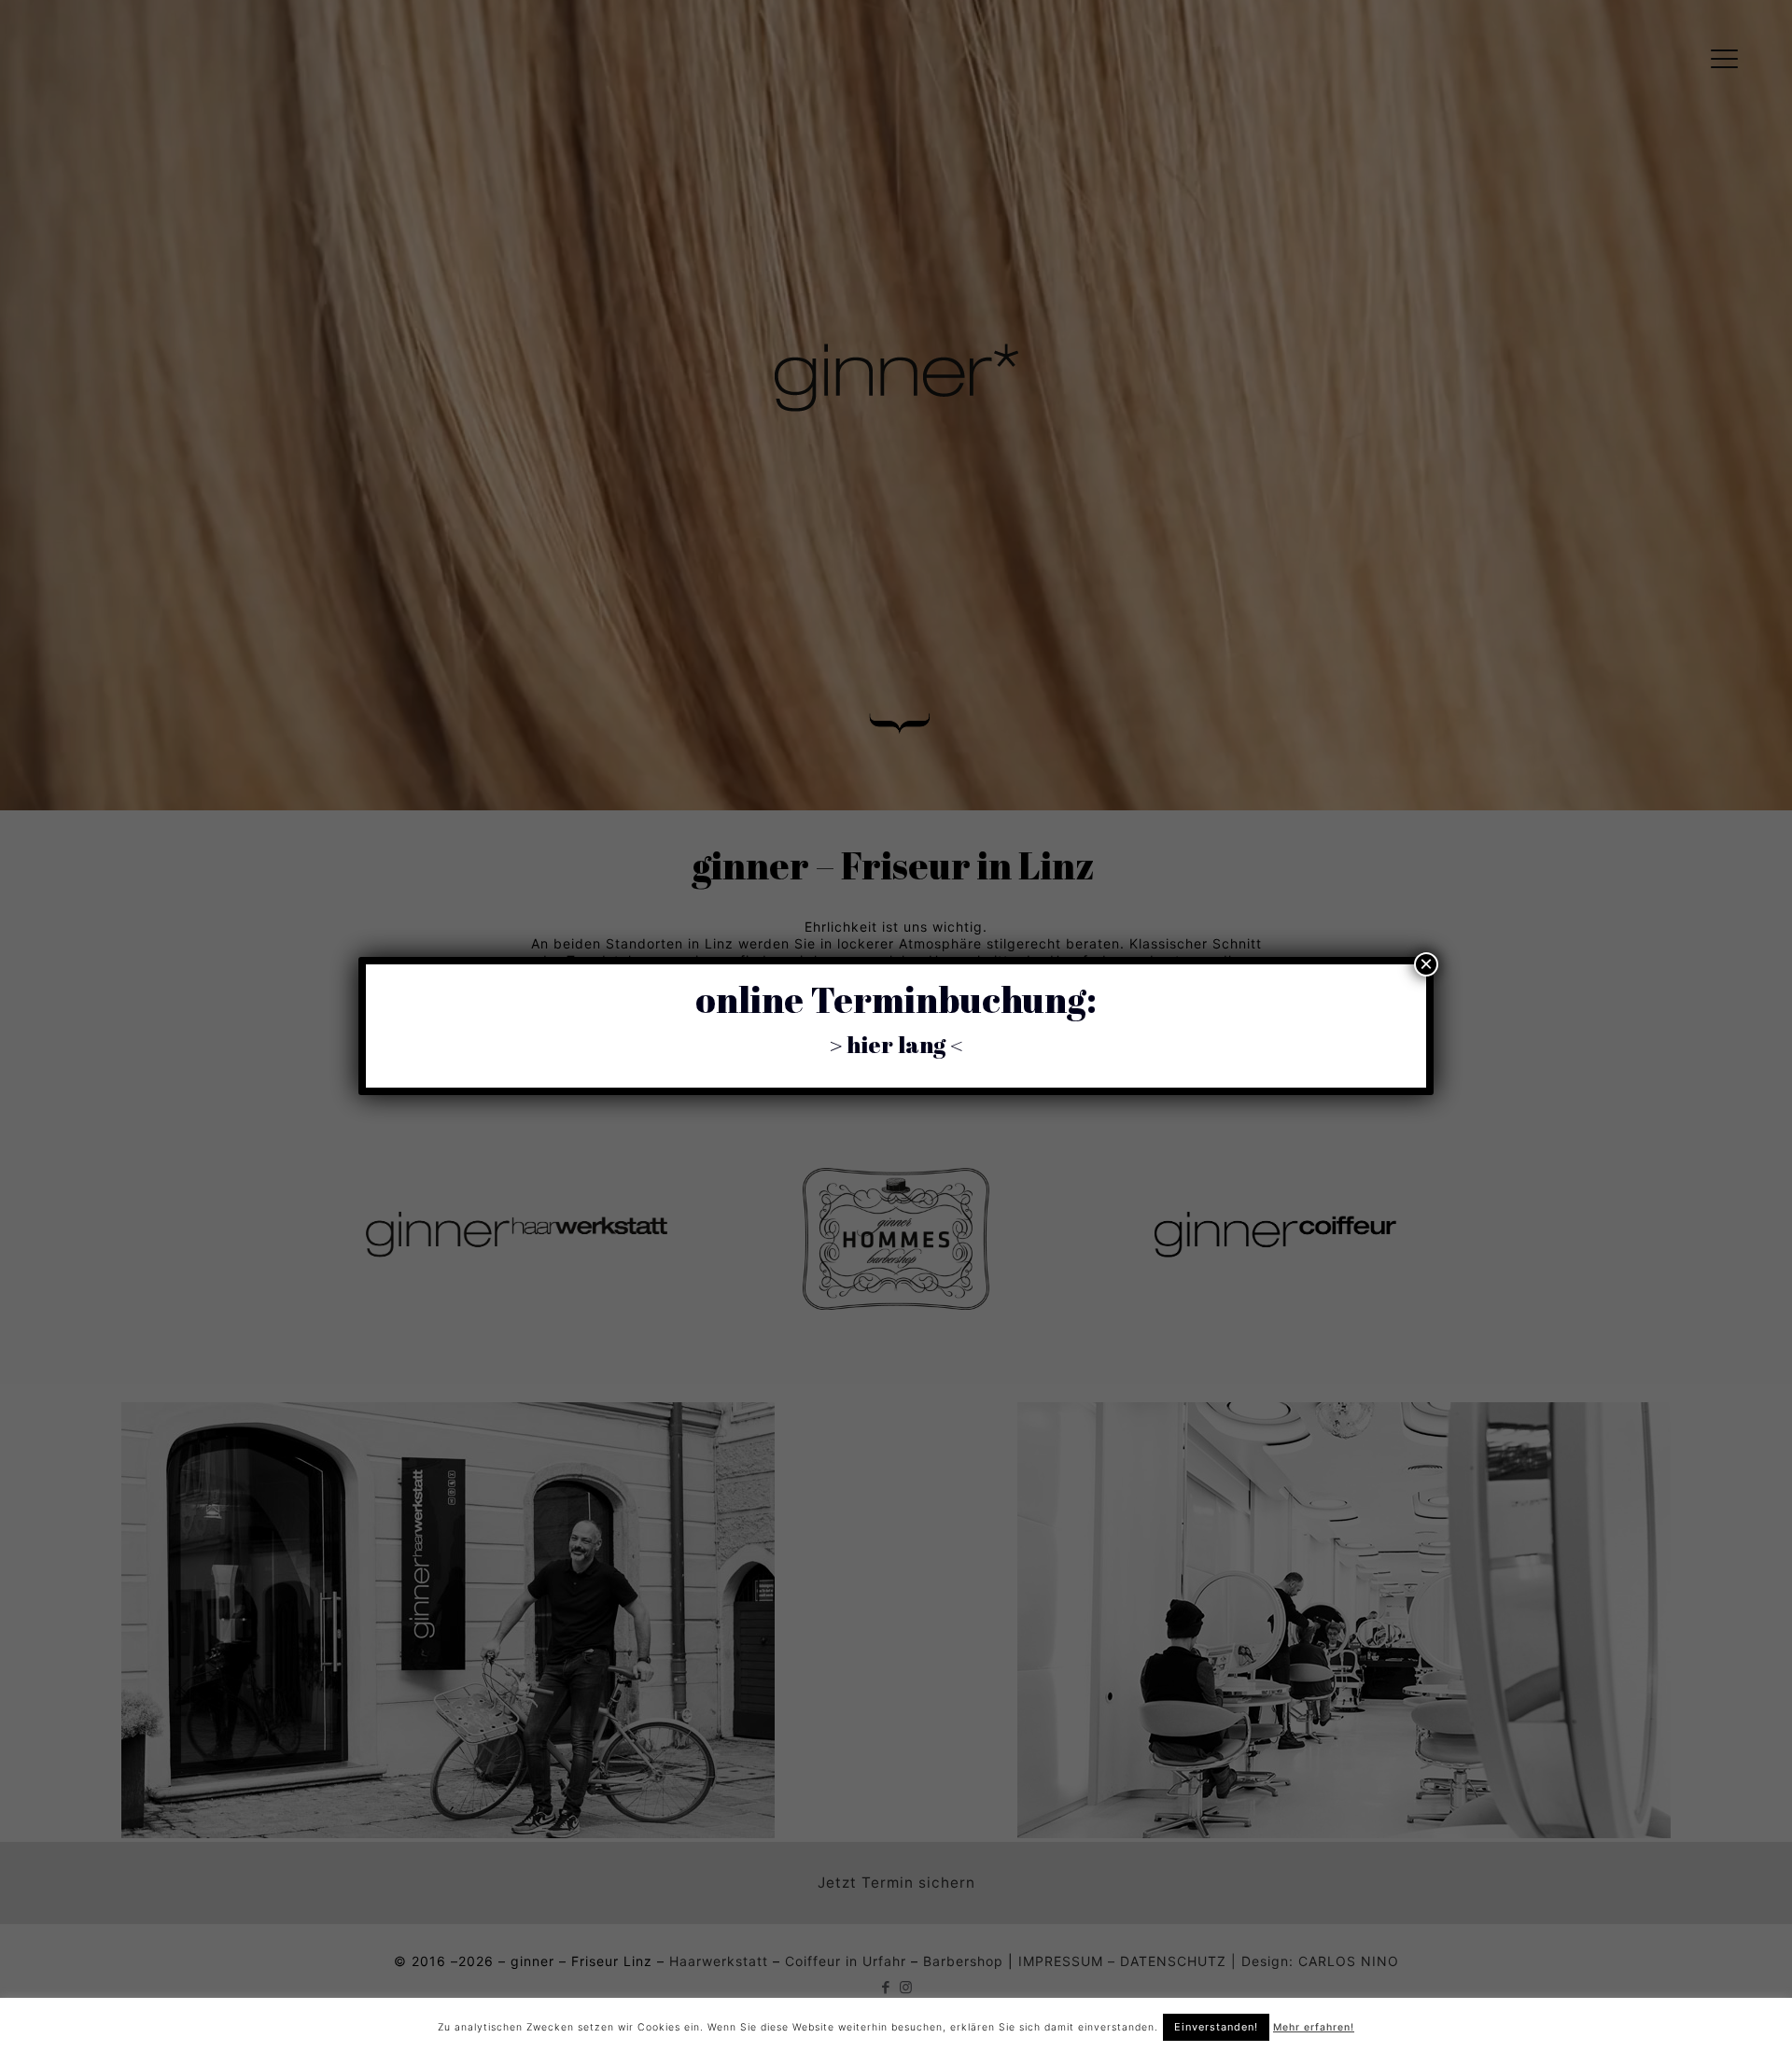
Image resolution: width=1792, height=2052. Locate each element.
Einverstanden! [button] (1216, 2027)
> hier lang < (896, 1044)
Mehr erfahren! (1314, 2027)
